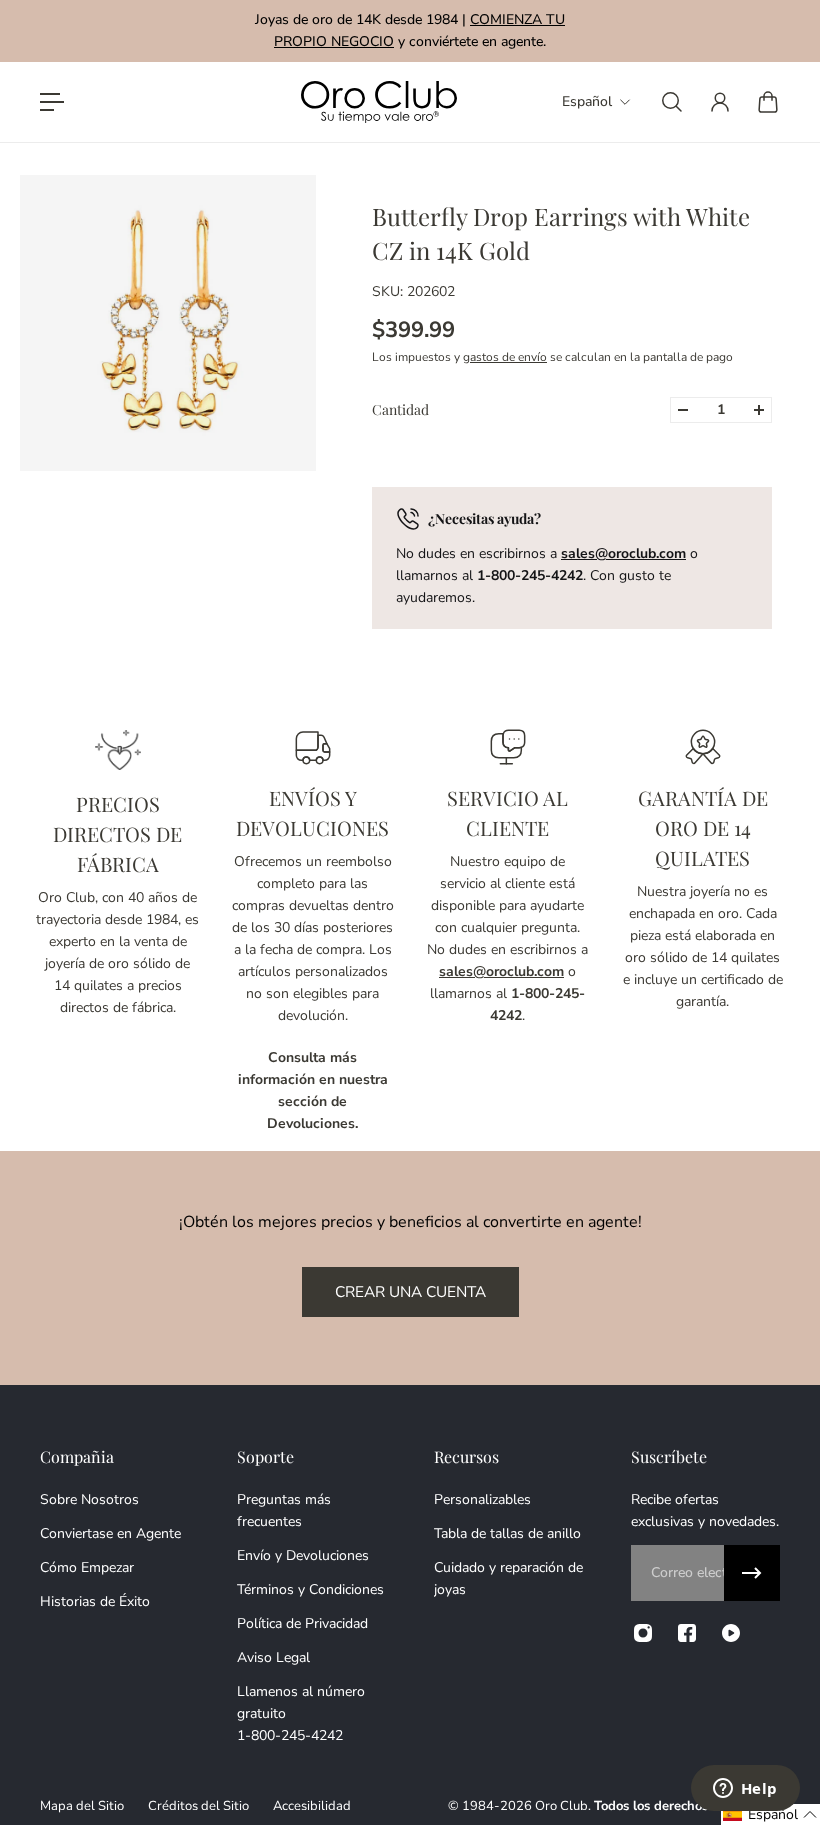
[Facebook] (687, 1633)
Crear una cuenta (410, 1291)
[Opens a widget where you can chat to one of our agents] (745, 1790)
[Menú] (52, 102)
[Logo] (379, 102)
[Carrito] (768, 102)
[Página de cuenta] (720, 102)
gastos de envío (505, 357)
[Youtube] (731, 1633)
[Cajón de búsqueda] (672, 102)
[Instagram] (643, 1633)
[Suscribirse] (752, 1573)
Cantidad (400, 409)
